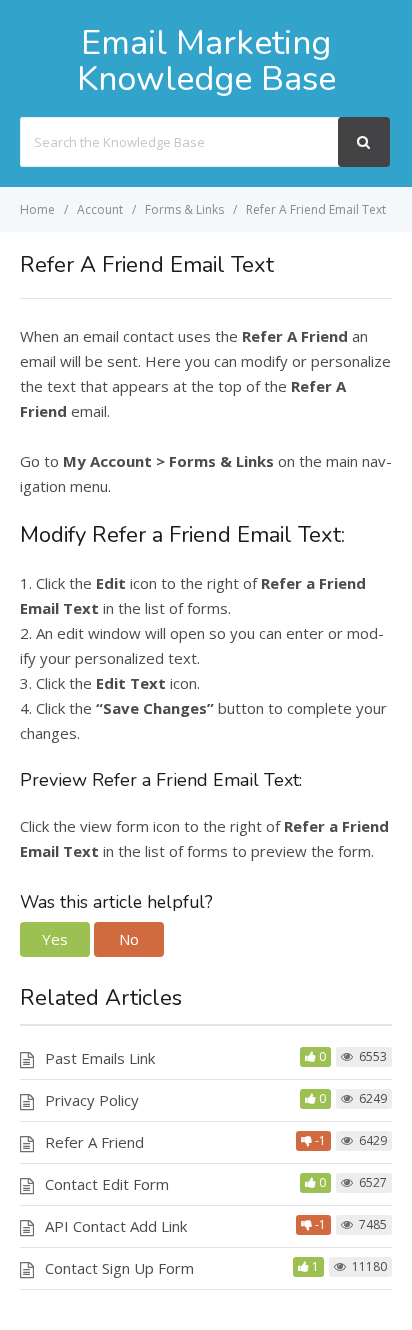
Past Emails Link (100, 1058)
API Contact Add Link (116, 1226)
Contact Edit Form (107, 1184)
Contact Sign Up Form (119, 1268)
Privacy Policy (92, 1100)
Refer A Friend (94, 1142)
